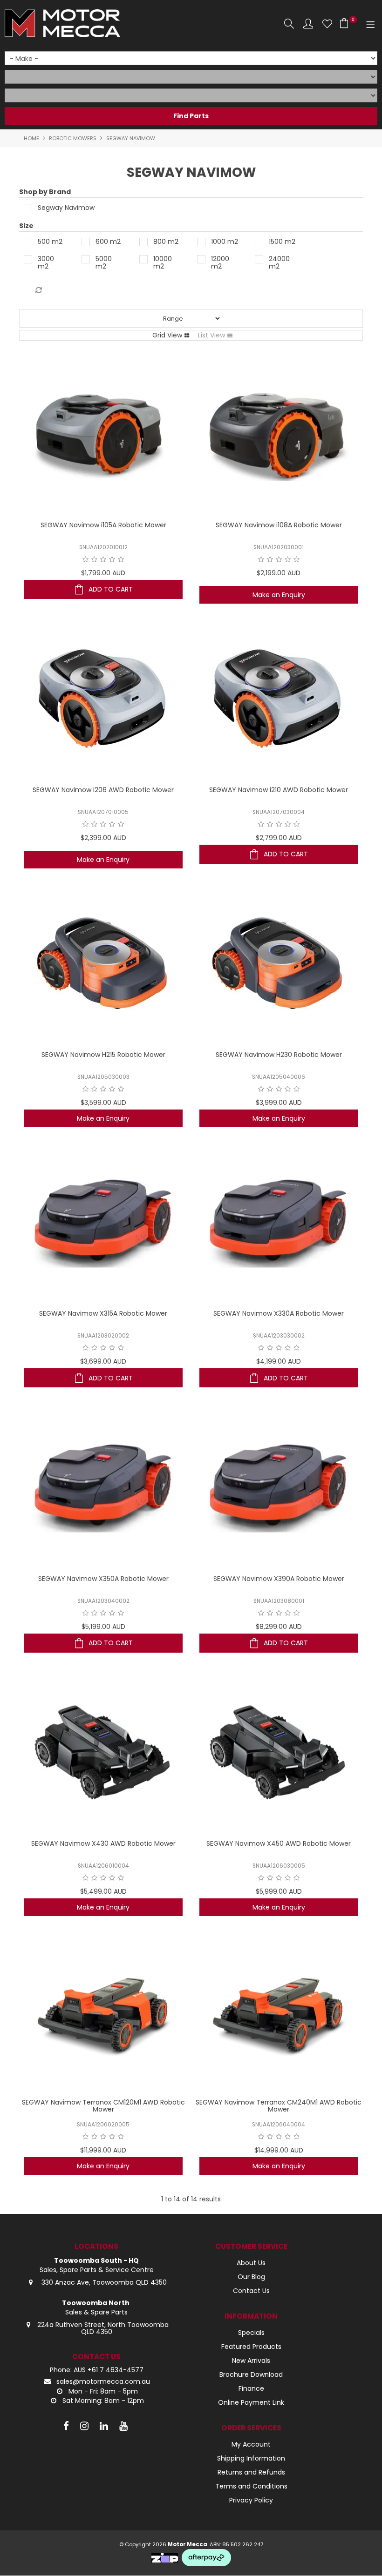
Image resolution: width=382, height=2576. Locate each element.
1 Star (85, 559)
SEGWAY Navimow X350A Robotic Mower (103, 1579)
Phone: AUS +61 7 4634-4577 (97, 2370)
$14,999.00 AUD (279, 2150)
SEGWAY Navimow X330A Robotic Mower (279, 1313)
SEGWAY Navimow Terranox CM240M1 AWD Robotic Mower (279, 2106)
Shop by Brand (45, 192)
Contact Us (251, 2291)
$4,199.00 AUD (279, 1361)
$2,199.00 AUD (279, 573)
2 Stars (94, 559)
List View (211, 335)
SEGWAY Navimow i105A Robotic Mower (103, 525)
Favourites (327, 24)
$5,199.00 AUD (103, 1627)
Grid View (167, 335)
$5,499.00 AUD (103, 1891)
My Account (251, 2444)
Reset (38, 290)
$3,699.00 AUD (103, 1361)
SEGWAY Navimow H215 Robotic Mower (103, 1055)
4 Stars (112, 559)
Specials (251, 2333)
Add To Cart (111, 589)
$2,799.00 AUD (279, 838)
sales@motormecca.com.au (103, 2381)
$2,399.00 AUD (103, 838)
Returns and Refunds (251, 2472)
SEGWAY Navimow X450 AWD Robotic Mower (279, 1843)
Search (289, 24)
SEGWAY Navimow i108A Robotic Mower (279, 525)
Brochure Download (251, 2374)
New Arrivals (251, 2361)
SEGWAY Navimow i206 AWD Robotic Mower (103, 790)
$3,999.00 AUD (279, 1103)
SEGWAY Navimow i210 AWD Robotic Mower (279, 790)
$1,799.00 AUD (103, 573)
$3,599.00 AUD (103, 1103)
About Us (251, 2263)
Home (31, 138)
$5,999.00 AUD (279, 1891)
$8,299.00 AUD (279, 1627)
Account (308, 24)
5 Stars (121, 559)
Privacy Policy (251, 2500)
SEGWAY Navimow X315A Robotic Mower (103, 1313)
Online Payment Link (251, 2402)
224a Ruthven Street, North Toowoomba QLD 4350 (103, 2328)
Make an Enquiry (279, 595)
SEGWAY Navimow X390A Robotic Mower (279, 1579)
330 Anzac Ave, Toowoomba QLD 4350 (103, 2282)
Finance (251, 2388)
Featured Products (251, 2347)
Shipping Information (251, 2458)
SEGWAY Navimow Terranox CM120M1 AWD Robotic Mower (103, 2106)
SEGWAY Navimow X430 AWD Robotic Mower (103, 1843)
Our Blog (251, 2277)
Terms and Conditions (251, 2486)
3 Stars (103, 559)
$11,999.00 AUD (103, 2150)
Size (26, 226)
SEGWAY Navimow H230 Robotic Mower (279, 1055)
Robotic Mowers (73, 138)
